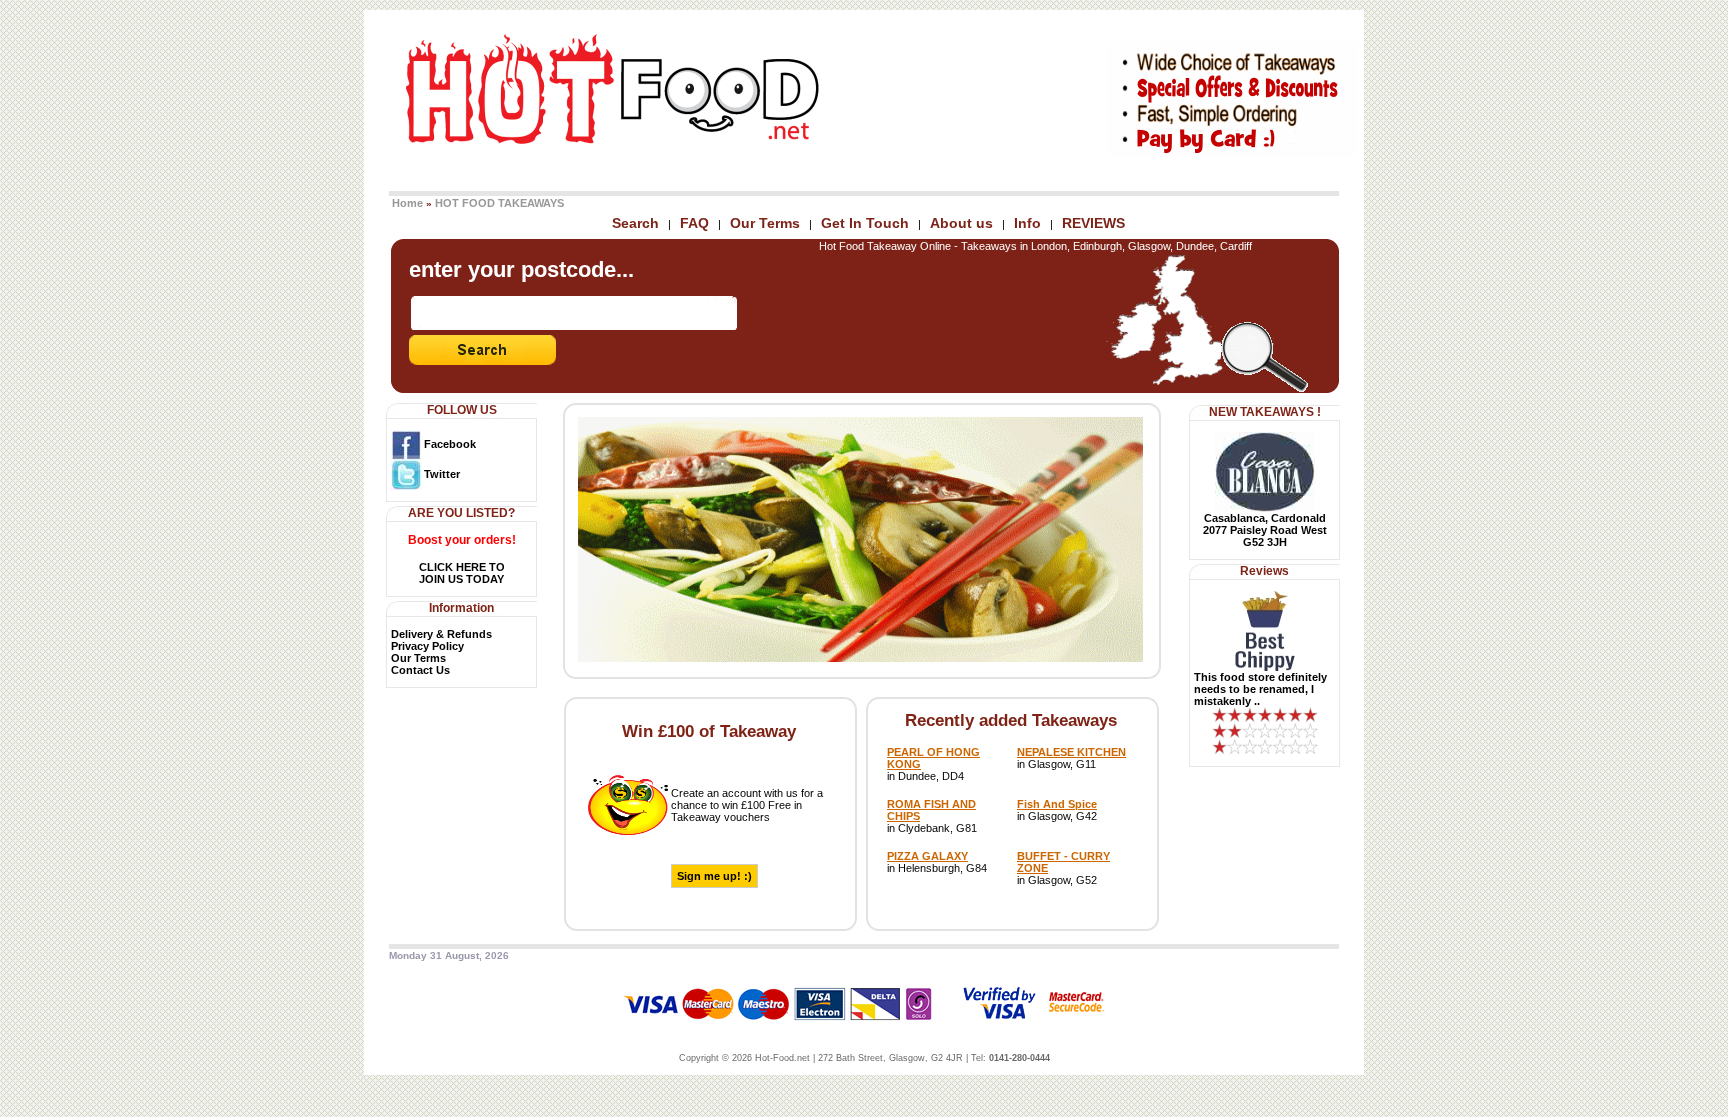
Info (1027, 223)
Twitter (440, 474)
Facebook (448, 444)
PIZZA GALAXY (927, 856)
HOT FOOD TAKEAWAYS (499, 203)
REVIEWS (1093, 223)
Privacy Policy (427, 646)
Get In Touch (865, 223)
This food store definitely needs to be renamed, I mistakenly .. (1260, 689)
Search (635, 223)
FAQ (694, 223)
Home (407, 203)
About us (961, 223)
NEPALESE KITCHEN (1071, 752)
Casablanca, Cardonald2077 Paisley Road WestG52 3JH (1265, 530)
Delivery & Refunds (441, 634)
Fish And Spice (1057, 804)
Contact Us (420, 670)
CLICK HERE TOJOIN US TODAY (462, 573)
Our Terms (765, 223)
